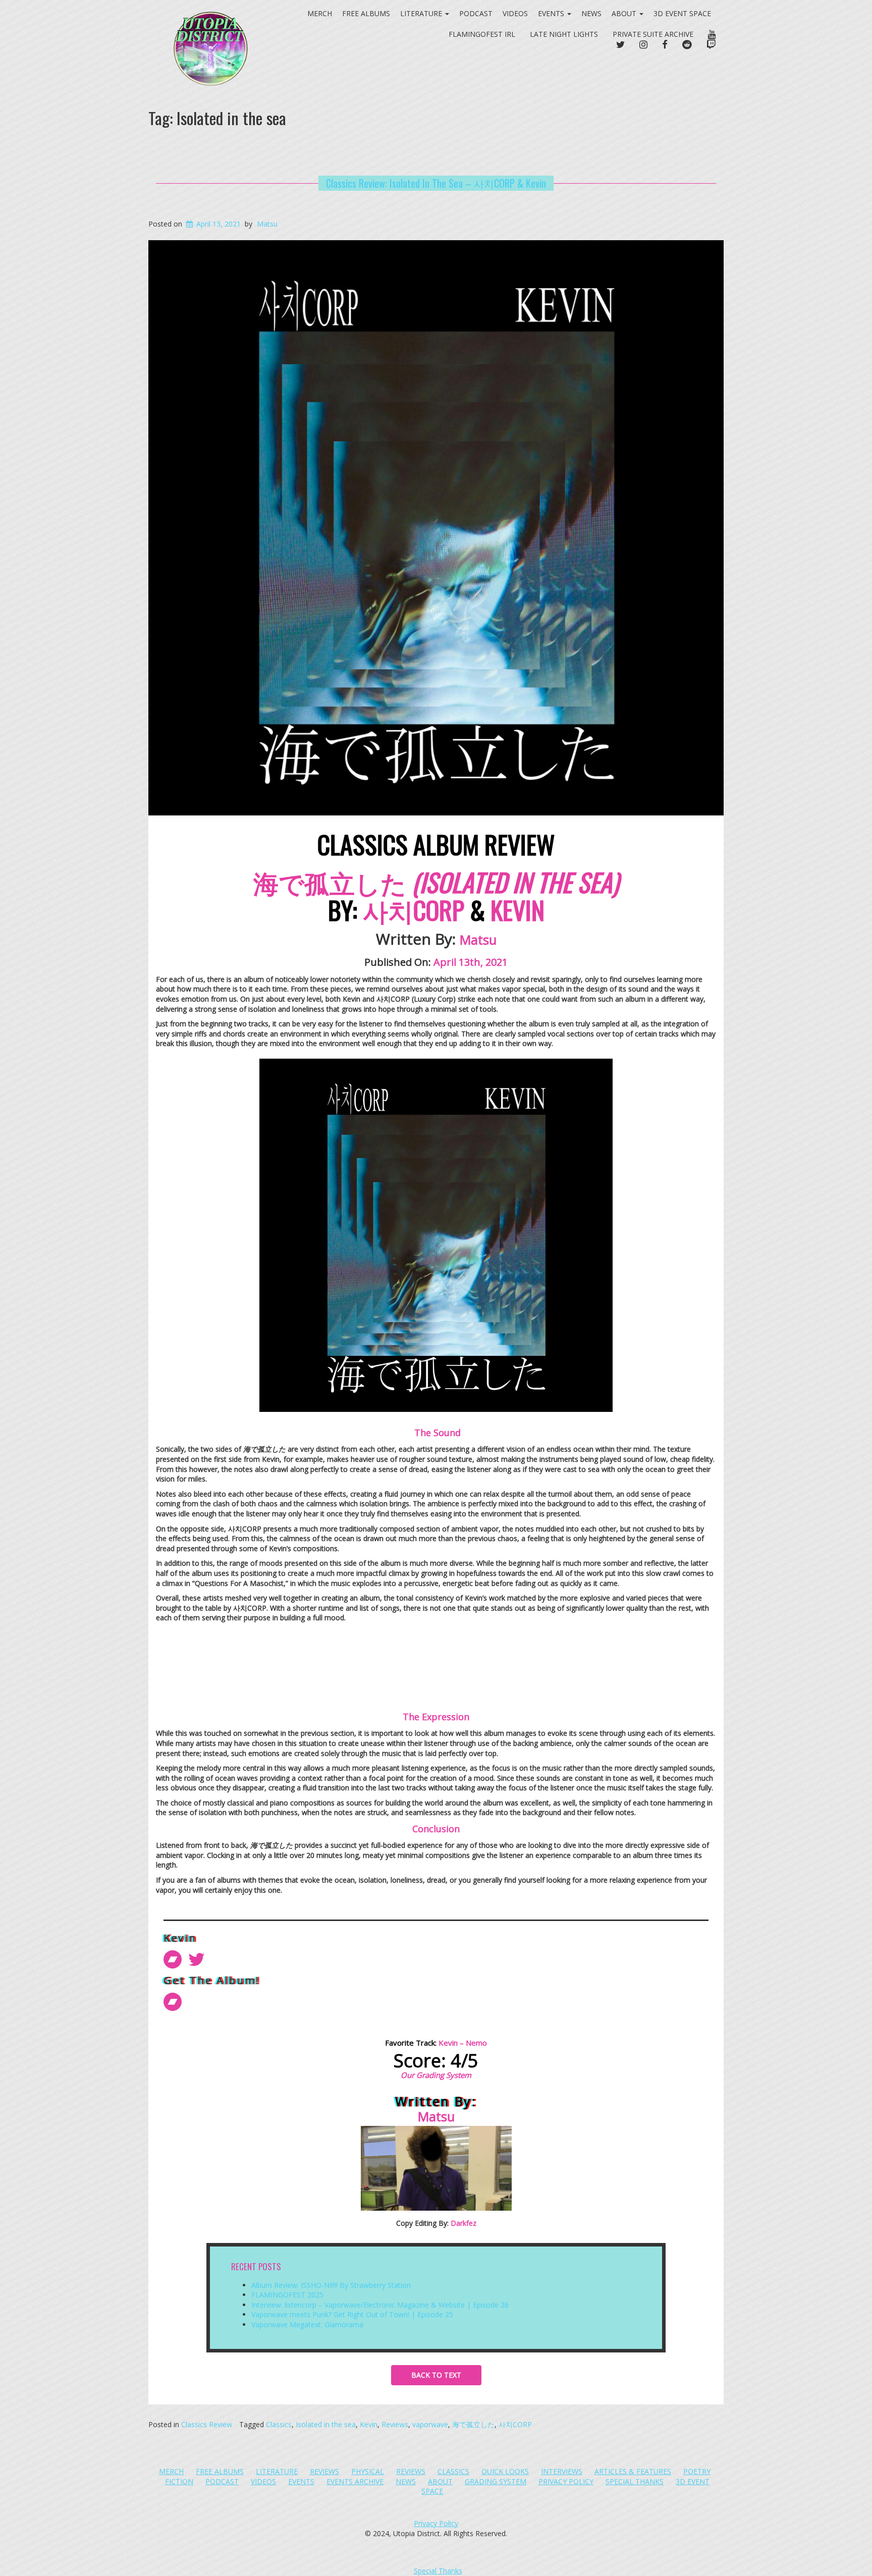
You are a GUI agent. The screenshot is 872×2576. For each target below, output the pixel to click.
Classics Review (207, 2424)
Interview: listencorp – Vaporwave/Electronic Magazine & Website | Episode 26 (380, 2305)
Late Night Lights (564, 34)
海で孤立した (473, 2424)
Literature (277, 2471)
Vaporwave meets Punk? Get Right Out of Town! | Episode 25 (352, 2314)
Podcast (476, 13)
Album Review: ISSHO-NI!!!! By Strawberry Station (331, 2285)
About (625, 13)
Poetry (697, 2471)
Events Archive (355, 2481)
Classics (279, 2424)
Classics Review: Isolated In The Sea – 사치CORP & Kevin (436, 183)
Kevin (369, 2424)
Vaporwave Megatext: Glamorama (307, 2324)
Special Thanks (635, 2481)
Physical (368, 2471)
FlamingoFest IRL (482, 34)
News (591, 13)
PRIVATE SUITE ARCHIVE (653, 34)
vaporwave (430, 2424)
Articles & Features (633, 2471)
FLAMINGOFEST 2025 (287, 2295)
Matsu (267, 224)
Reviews (395, 2424)
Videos (515, 13)
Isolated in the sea (326, 2424)
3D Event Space (682, 13)
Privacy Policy (566, 2481)
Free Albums (220, 2471)
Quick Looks (505, 2471)
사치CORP (515, 2424)
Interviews (562, 2471)
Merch (171, 2471)
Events (552, 13)
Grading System (496, 2481)
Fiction (179, 2481)
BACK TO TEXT (436, 2375)
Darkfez (464, 2223)
